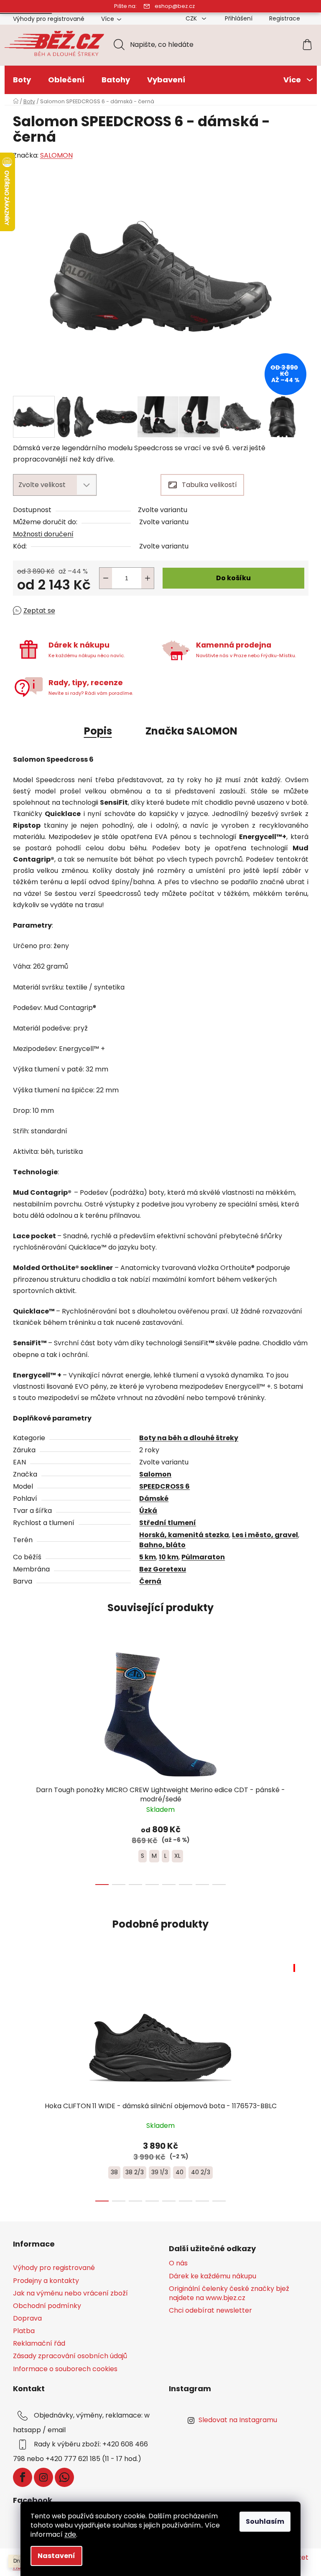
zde (70, 2534)
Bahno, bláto (162, 1545)
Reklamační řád (39, 2343)
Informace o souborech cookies (65, 2369)
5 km (148, 1557)
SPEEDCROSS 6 (164, 1486)
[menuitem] (22, 80)
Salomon (155, 1474)
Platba (24, 2331)
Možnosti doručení (43, 534)
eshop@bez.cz (175, 6)
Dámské (154, 1498)
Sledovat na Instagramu (238, 2420)
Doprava (27, 2318)
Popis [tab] (98, 731)
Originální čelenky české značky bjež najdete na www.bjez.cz (229, 2293)
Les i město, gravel (265, 1535)
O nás (178, 2263)
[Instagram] (43, 2477)
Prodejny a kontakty (46, 2281)
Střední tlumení (168, 1523)
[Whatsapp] (64, 2477)
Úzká (148, 1511)
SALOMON (56, 155)
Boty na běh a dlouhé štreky (189, 1438)
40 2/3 (201, 2172)
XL (177, 1856)
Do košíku (233, 578)
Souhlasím (265, 2521)
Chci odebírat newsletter (210, 2311)
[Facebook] (23, 2477)
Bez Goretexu (163, 1569)
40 (180, 2172)
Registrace (285, 18)
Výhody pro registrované (49, 19)
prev (20, 1764)
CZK (192, 18)
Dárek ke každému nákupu (213, 2276)
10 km (169, 1557)
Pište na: (125, 6)
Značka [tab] (191, 731)
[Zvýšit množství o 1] (148, 578)
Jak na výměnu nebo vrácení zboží (70, 2293)
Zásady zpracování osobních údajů (70, 2356)
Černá (150, 1581)
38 (114, 2172)
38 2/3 (135, 2172)
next (302, 1764)
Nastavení (56, 2556)
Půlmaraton (203, 1557)
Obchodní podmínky (47, 2306)
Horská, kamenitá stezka (184, 1535)
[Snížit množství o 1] (106, 578)
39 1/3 (160, 2172)
